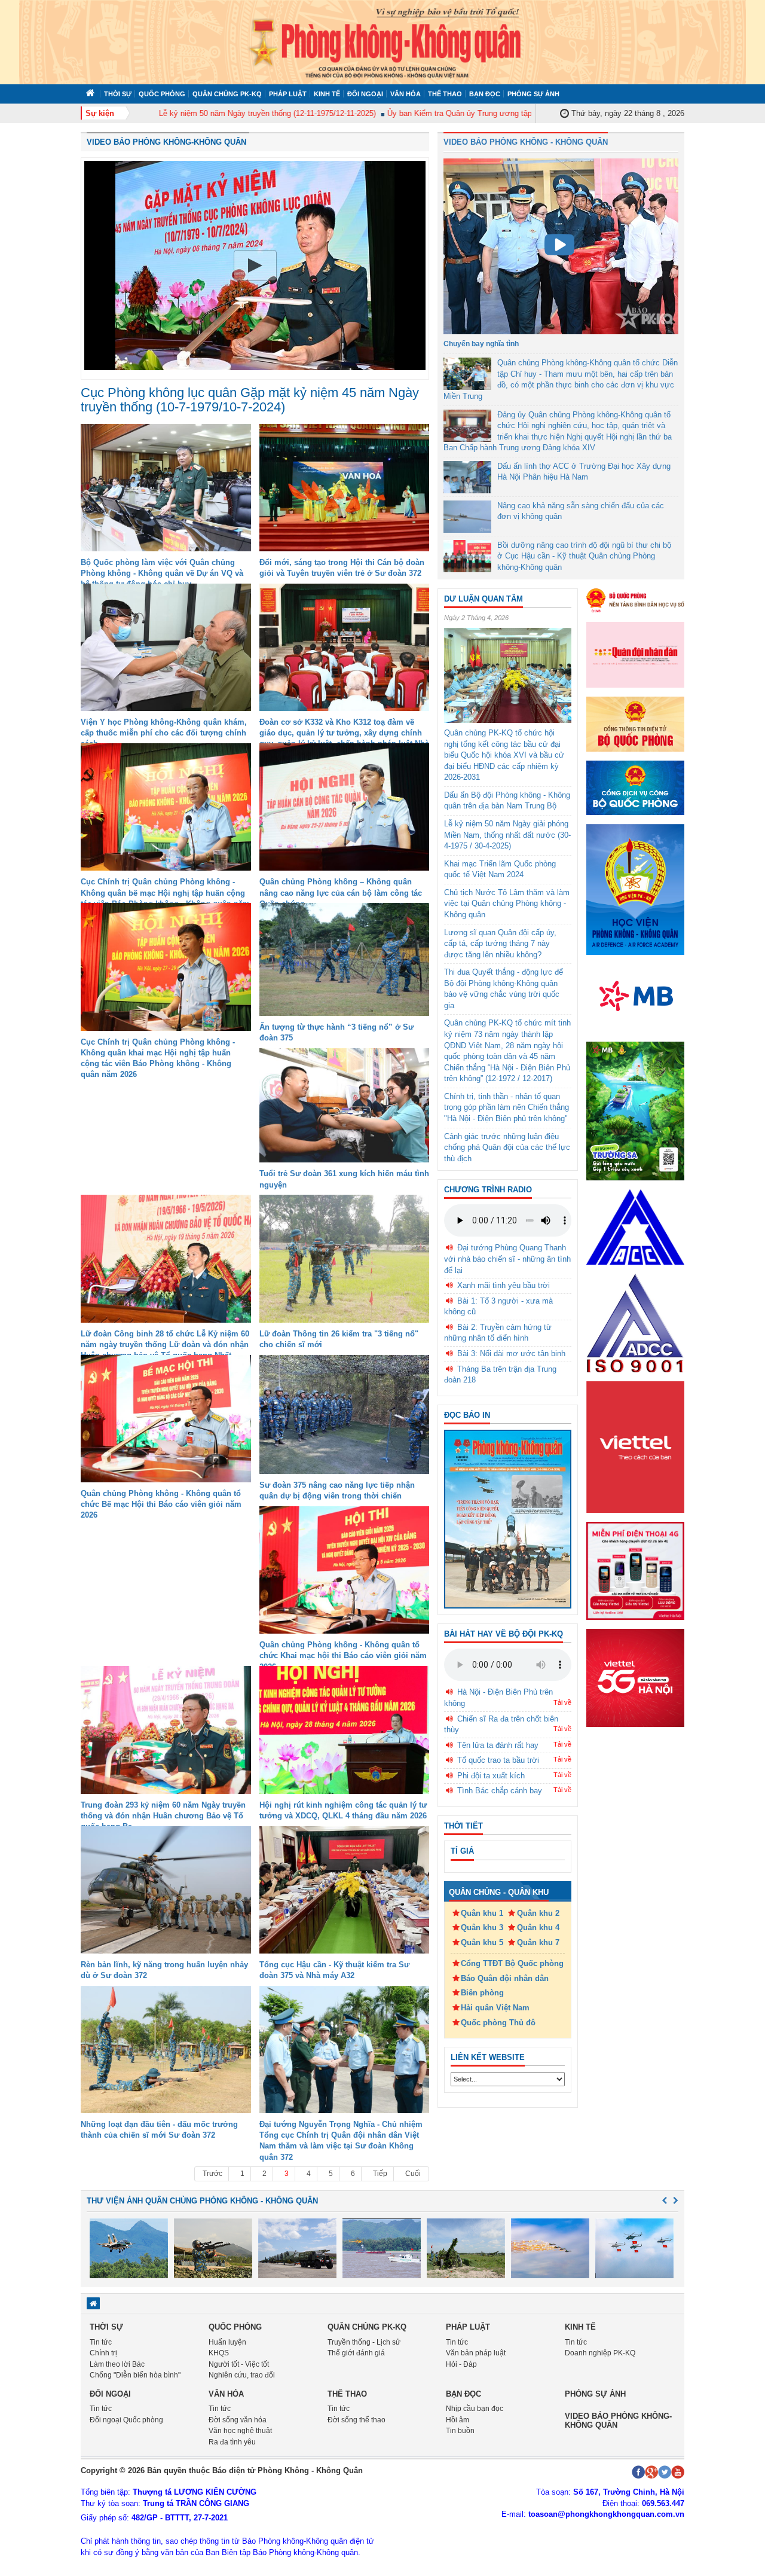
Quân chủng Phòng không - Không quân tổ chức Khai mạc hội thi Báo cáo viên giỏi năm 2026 (343, 1655)
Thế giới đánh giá (356, 2353)
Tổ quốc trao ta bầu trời (498, 1760)
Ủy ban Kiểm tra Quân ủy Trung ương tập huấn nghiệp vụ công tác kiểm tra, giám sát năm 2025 (509, 113)
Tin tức (101, 2342)
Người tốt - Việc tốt (239, 2364)
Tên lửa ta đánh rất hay (498, 1745)
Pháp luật (288, 94)
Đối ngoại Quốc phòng (126, 2420)
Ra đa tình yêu (232, 2442)
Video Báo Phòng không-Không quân (166, 142)
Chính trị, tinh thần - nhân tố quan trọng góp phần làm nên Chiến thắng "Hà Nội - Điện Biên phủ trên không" (507, 1107)
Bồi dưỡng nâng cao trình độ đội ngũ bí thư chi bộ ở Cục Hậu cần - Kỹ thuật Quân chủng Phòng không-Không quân (584, 556)
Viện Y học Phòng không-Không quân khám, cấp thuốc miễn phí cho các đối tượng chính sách (164, 733)
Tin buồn (460, 2431)
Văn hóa (406, 94)
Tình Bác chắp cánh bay (500, 1791)
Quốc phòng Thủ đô (498, 2023)
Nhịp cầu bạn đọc (475, 2409)
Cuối (413, 2174)
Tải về (562, 1702)
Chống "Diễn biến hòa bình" (135, 2375)
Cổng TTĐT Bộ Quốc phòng (512, 1963)
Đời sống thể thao (357, 2420)
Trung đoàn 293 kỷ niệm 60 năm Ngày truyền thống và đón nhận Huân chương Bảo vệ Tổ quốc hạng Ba (163, 1816)
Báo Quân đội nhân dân (505, 1978)
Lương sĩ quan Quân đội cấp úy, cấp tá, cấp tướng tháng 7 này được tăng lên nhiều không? (500, 944)
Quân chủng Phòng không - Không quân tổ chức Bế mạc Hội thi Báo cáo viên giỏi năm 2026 (161, 1504)
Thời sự (118, 94)
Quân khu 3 (482, 1928)
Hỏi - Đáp (461, 2364)
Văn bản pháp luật (476, 2353)
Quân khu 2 (538, 1913)
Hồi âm (458, 2420)
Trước (212, 2174)
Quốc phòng (162, 94)
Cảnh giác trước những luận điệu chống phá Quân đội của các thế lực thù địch (507, 1147)
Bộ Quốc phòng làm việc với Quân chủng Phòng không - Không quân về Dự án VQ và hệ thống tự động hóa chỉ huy (162, 573)
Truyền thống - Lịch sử (364, 2342)
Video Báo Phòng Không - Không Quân (526, 142)
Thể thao (445, 94)
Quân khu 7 (538, 1942)
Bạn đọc (485, 94)
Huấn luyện (227, 2342)
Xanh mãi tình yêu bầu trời (504, 1285)
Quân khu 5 (482, 1942)
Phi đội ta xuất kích (491, 1776)
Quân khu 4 (538, 1928)
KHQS (219, 2353)
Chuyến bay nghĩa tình (481, 344)
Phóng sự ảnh (533, 94)
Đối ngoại (365, 94)
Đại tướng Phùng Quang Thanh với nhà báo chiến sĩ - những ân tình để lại (507, 1259)
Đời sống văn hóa (238, 2420)
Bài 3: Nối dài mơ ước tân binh (511, 1353)
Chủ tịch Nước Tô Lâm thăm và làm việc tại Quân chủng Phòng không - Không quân (507, 904)
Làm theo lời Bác (117, 2364)
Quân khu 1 (482, 1913)
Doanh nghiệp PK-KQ (600, 2353)
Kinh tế (327, 94)
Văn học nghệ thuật (240, 2431)
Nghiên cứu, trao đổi (242, 2375)
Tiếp (380, 2174)
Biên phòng (482, 1993)
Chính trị (103, 2353)
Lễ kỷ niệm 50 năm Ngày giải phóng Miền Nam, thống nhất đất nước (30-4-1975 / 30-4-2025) (507, 835)
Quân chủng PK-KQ (227, 94)
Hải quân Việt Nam (495, 2008)
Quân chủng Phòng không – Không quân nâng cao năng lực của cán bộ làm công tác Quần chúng (341, 892)
